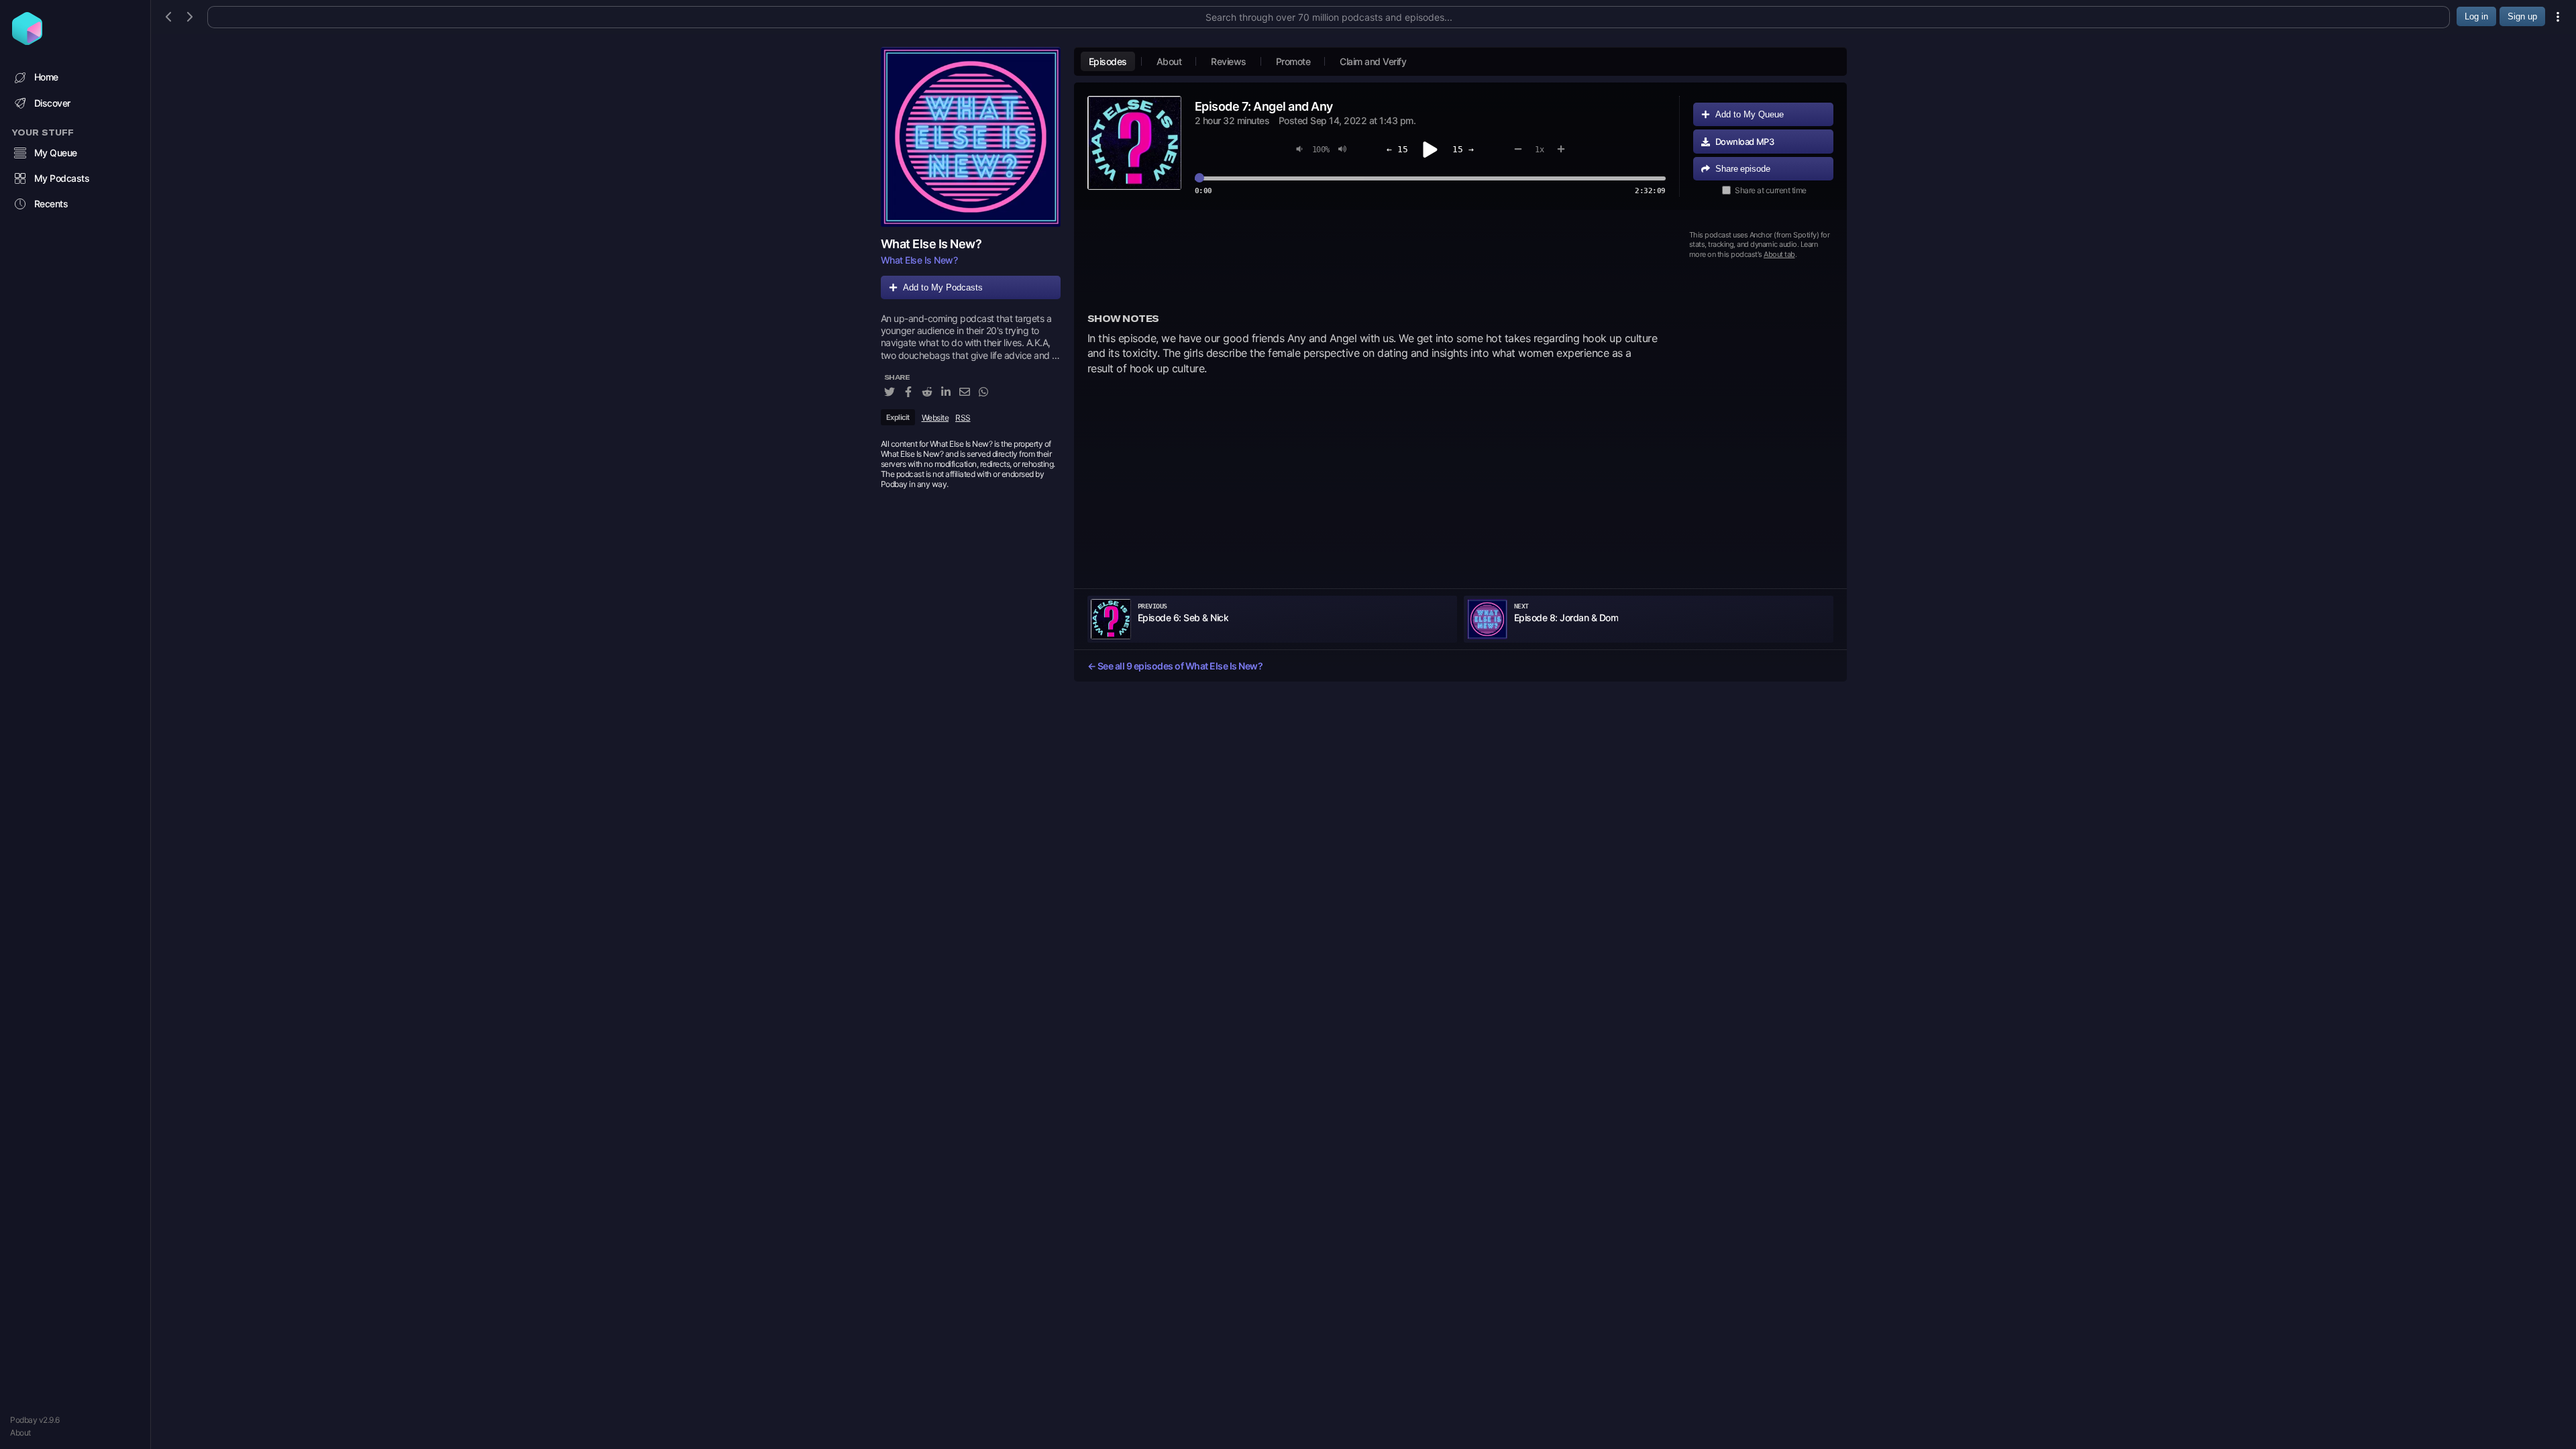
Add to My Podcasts (943, 287)
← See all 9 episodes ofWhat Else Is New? (1175, 666)
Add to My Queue (1750, 114)
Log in (2476, 16)
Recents (51, 204)
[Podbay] (27, 41)
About (20, 1433)
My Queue (56, 153)
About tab (1779, 254)
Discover (52, 103)
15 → (1463, 149)
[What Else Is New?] (971, 137)
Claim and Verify (1373, 61)
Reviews (1229, 61)
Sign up (2522, 16)
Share (1743, 169)
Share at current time (1771, 190)
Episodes (1108, 61)
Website (935, 418)
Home (46, 77)
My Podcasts (62, 178)
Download (1745, 142)
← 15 (1397, 149)
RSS (963, 418)
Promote (1293, 61)
